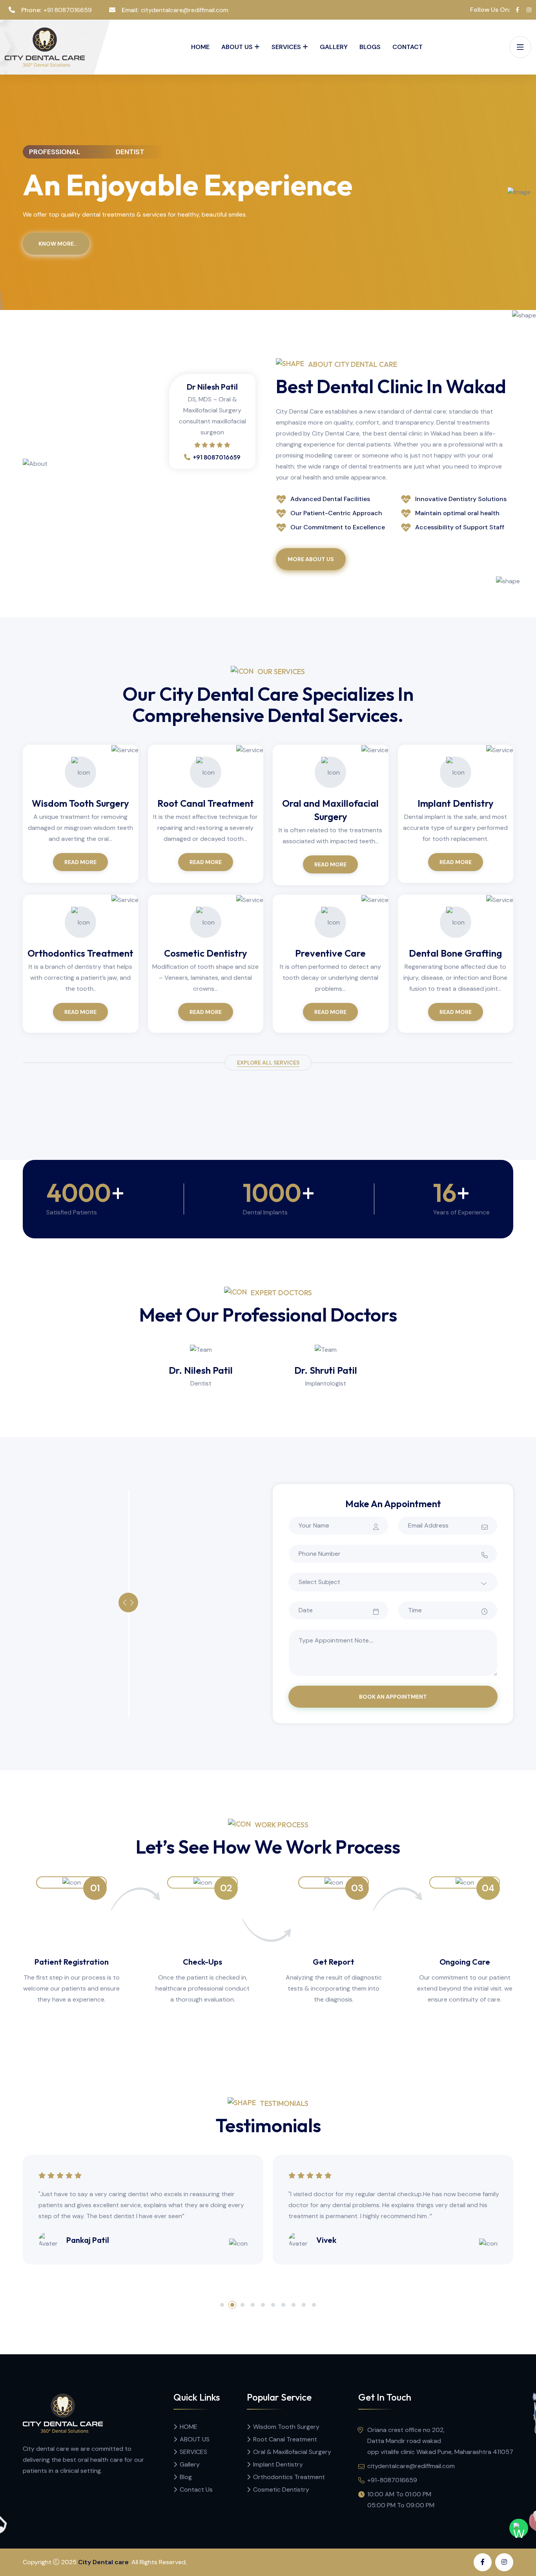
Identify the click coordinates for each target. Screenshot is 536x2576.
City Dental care (103, 2562)
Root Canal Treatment (206, 803)
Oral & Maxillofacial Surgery (292, 2452)
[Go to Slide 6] (273, 2305)
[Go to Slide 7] (283, 2305)
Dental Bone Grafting (455, 953)
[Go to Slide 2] (232, 2305)
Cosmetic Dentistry (206, 953)
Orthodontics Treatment (80, 953)
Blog (186, 2477)
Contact (407, 47)
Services (286, 47)
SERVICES (193, 2452)
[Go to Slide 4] (253, 2305)
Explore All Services (268, 1063)
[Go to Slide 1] (222, 2305)
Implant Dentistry (456, 803)
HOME (189, 2427)
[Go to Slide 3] (242, 2305)
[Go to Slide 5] (263, 2305)
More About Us (311, 559)
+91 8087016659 (68, 10)
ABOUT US (195, 2439)
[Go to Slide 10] (314, 2305)
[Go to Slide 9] (304, 2305)
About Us (237, 47)
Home (200, 47)
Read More (80, 862)
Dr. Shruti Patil (326, 1370)
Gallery (334, 47)
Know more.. (58, 244)
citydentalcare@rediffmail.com (185, 10)
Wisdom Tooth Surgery (80, 803)
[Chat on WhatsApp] (519, 2528)
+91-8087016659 (392, 2480)
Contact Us (196, 2489)
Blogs (370, 47)
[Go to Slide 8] (294, 2305)
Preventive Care (330, 953)
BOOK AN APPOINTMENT (393, 1697)
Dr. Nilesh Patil (201, 1370)
